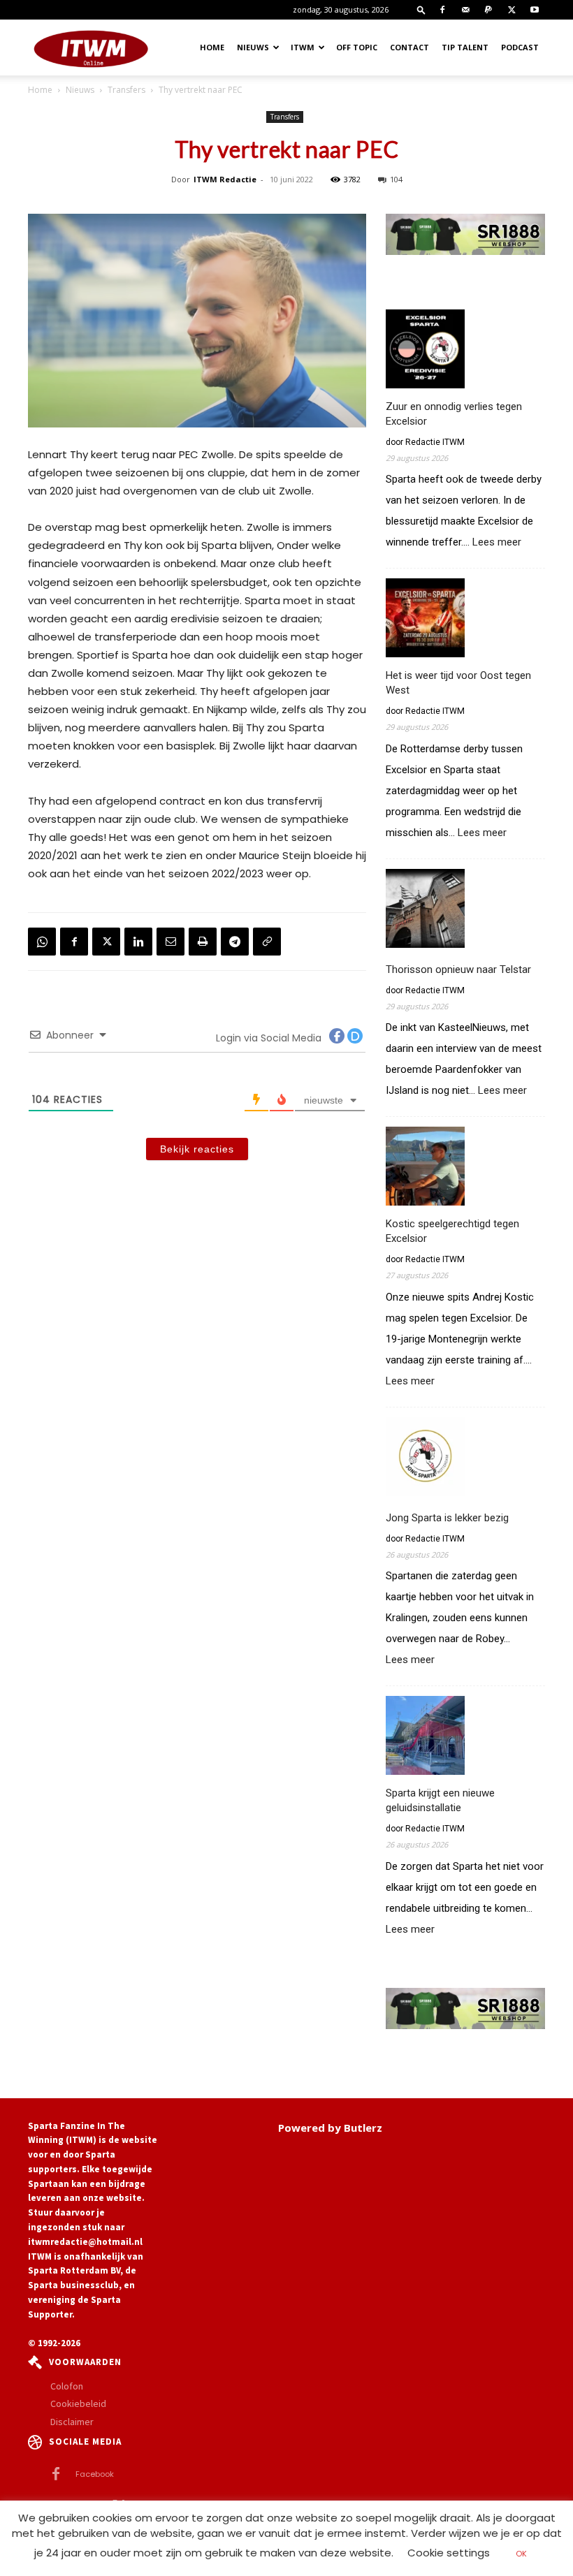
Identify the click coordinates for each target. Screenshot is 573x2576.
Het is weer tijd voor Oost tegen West (458, 683)
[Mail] (465, 10)
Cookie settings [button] (449, 2553)
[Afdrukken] (203, 942)
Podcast (520, 47)
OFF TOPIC (357, 47)
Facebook (95, 2474)
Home (212, 47)
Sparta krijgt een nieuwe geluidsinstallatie (440, 1800)
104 (396, 179)
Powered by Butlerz (330, 2128)
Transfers (126, 90)
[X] (512, 10)
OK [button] (521, 2554)
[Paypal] (488, 10)
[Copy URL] (267, 942)
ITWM (303, 47)
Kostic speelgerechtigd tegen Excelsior (452, 1231)
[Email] (171, 942)
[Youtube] (535, 10)
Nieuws (253, 47)
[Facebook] (442, 10)
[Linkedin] (138, 942)
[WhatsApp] (42, 942)
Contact (409, 47)
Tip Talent (465, 47)
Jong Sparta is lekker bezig (447, 1518)
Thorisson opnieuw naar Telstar (458, 969)
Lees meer (497, 542)
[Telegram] (235, 942)
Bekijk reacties (197, 1149)
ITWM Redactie (225, 179)
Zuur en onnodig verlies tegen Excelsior (454, 414)
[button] (421, 9)
